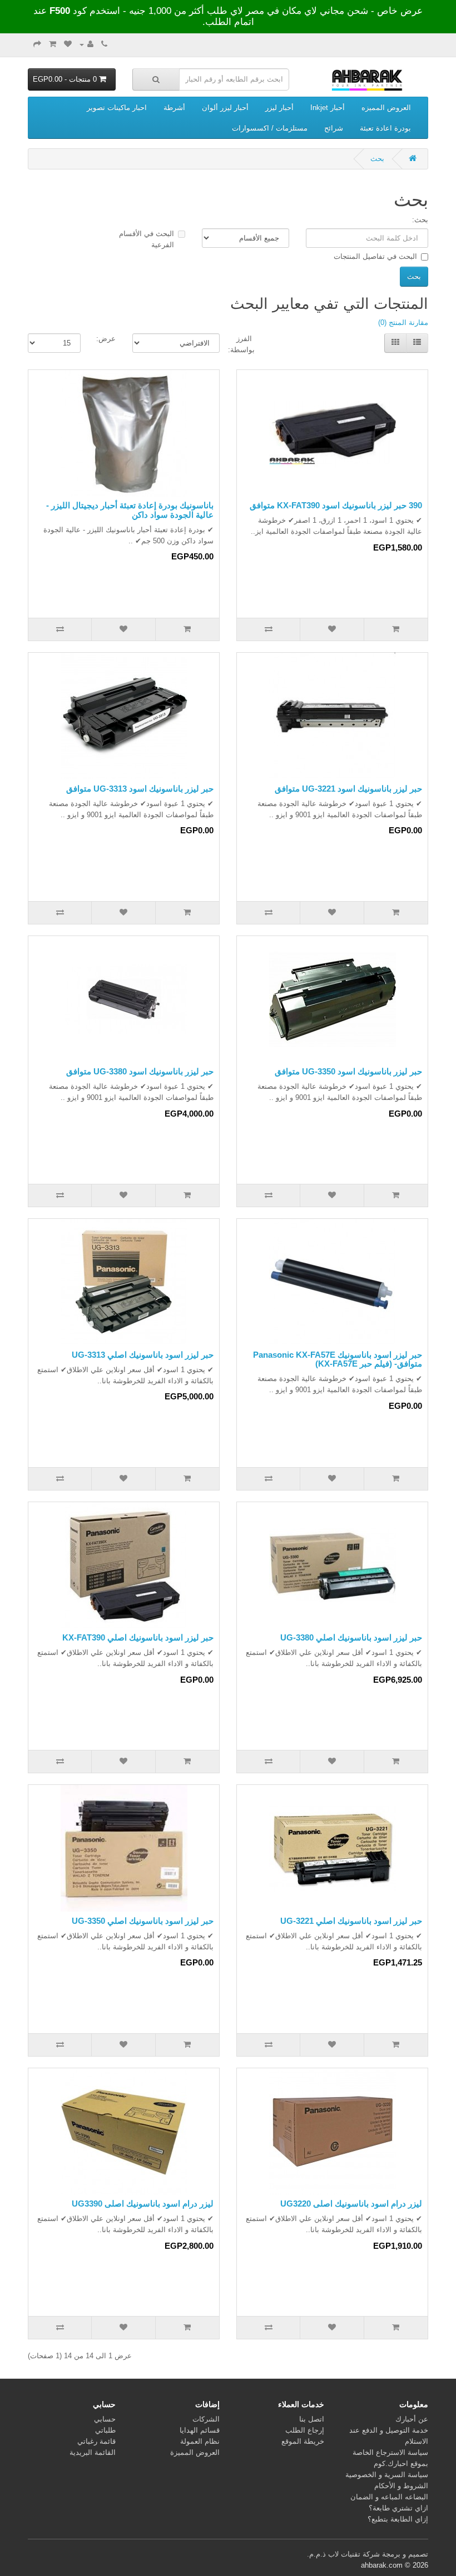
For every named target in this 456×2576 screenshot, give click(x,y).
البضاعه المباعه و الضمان (389, 2497)
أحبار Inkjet (328, 107)
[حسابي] (86, 44)
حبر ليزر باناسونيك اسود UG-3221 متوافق (348, 789)
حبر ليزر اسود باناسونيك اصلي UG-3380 (351, 1637)
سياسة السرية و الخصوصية (387, 2475)
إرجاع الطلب (305, 2430)
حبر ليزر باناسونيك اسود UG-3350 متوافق (348, 1071)
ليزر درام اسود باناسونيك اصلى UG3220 (351, 2204)
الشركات (206, 2419)
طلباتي (105, 2430)
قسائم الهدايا (200, 2430)
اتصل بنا (312, 2419)
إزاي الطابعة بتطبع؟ (398, 2519)
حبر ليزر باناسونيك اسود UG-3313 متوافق (140, 789)
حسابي (105, 2419)
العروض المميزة (195, 2452)
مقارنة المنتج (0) (403, 322)
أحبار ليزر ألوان (225, 107)
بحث (377, 159)
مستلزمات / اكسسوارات (270, 128)
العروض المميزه (386, 107)
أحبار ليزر (279, 107)
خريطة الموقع (303, 2441)
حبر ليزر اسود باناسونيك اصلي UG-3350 (143, 1921)
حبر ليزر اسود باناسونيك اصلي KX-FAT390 (138, 1637)
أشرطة (174, 107)
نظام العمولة (200, 2441)
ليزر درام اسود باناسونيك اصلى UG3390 (143, 2204)
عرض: (106, 339)
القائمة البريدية (93, 2452)
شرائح (334, 128)
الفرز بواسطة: (245, 344)
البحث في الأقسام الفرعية (147, 239)
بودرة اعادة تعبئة (385, 128)
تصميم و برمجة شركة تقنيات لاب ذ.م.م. (368, 2554)
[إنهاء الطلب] (37, 44)
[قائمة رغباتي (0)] (68, 44)
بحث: (420, 220)
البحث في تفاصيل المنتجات (375, 256)
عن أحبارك (412, 2419)
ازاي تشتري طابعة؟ (398, 2508)
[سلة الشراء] (53, 44)
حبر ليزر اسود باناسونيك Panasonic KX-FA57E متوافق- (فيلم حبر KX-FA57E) (338, 1359)
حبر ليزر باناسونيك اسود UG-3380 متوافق (140, 1071)
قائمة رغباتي (96, 2441)
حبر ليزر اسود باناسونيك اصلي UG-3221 (351, 1921)
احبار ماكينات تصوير (117, 107)
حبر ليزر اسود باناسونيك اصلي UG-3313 (143, 1355)
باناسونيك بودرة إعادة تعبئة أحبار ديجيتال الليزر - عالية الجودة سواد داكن (130, 510)
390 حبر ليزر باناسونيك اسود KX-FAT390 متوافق (336, 505)
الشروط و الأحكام (401, 2486)
